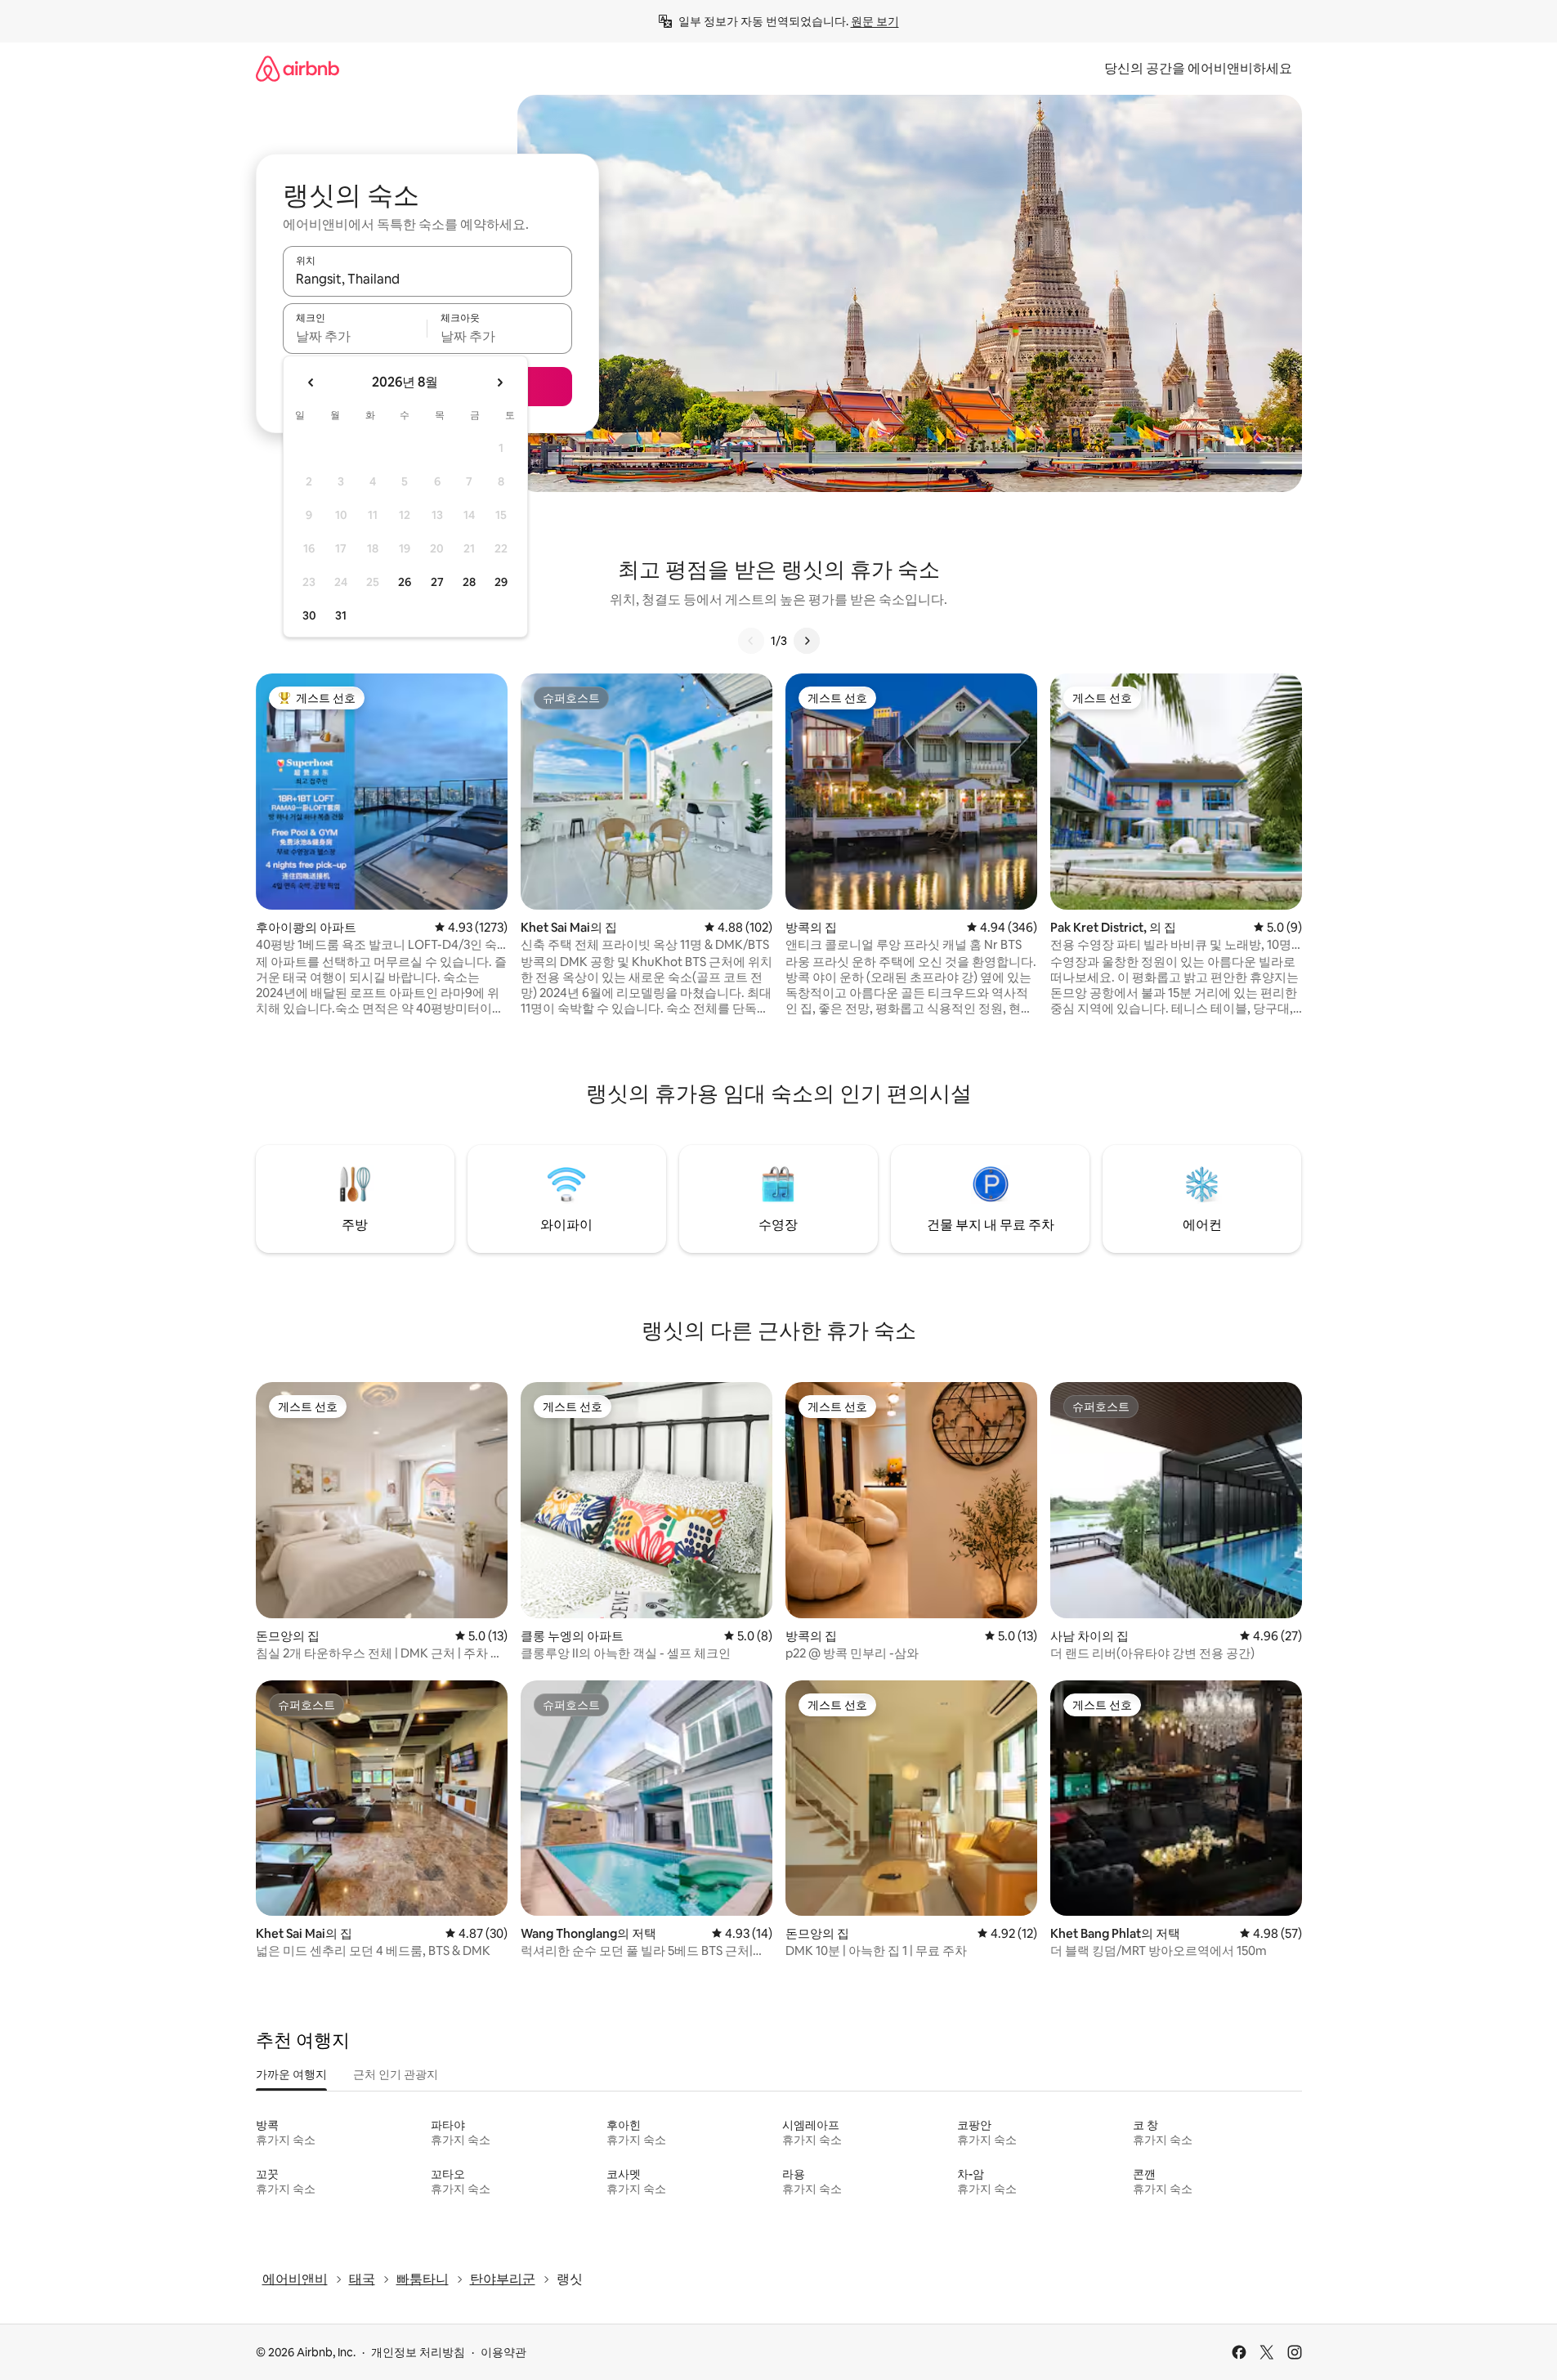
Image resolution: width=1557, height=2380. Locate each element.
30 (309, 615)
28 (469, 582)
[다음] (807, 641)
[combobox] (427, 279)
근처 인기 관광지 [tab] (396, 2074)
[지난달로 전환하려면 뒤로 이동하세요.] (311, 382)
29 (501, 582)
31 (341, 615)
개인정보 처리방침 (418, 2352)
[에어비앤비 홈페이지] (298, 68)
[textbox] (355, 336)
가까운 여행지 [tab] (291, 2074)
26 (405, 582)
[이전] (751, 641)
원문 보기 (875, 21)
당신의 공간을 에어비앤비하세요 (1198, 68)
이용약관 (503, 2352)
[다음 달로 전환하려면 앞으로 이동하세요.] (499, 382)
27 (437, 582)
